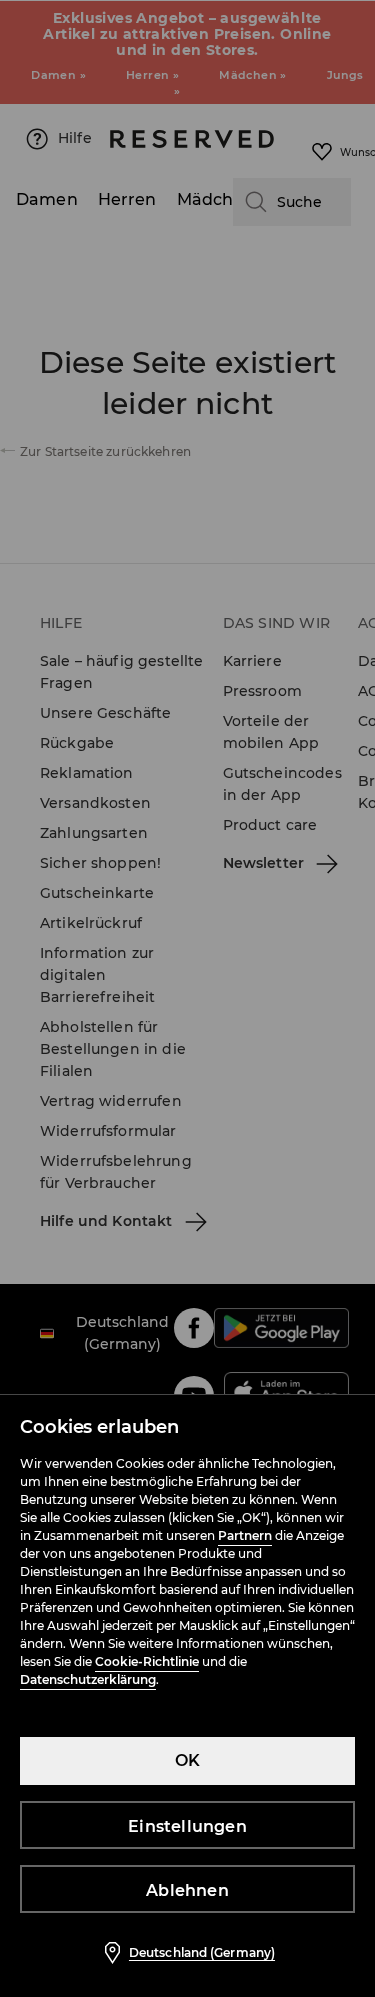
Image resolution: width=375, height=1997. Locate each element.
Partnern (245, 1535)
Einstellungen (187, 1826)
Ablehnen (187, 1890)
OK (187, 1760)
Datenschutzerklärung (88, 1679)
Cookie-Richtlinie (147, 1661)
